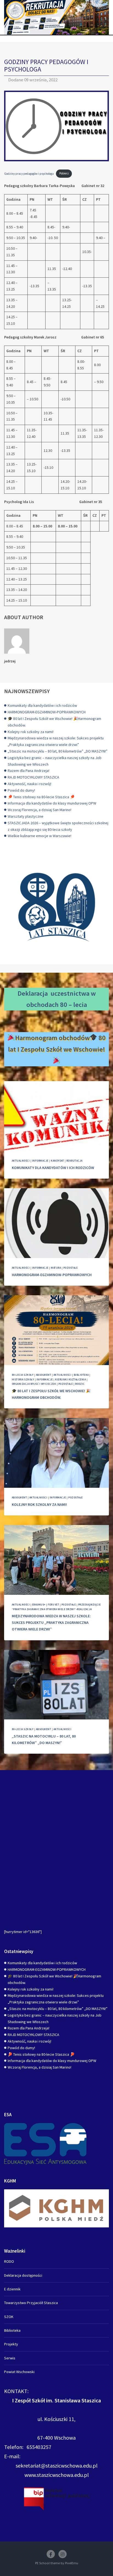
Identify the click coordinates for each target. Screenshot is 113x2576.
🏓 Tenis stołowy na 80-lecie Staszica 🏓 (41, 797)
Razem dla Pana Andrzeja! (29, 771)
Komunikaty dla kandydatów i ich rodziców (42, 705)
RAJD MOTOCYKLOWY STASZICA (33, 777)
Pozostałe (70, 1268)
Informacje (40, 1161)
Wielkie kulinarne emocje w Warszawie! (39, 836)
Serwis (10, 2358)
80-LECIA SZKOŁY (23, 1375)
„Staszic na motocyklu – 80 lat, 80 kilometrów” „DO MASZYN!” (58, 751)
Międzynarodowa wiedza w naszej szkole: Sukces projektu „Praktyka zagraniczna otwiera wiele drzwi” (51, 1622)
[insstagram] (63, 2554)
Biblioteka (81, 1375)
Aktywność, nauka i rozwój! (29, 784)
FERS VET (53, 1605)
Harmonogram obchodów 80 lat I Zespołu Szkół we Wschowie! (57, 1043)
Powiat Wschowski (19, 2372)
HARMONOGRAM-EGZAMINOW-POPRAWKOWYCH (47, 712)
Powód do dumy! (21, 790)
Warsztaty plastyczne (26, 816)
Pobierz (64, 173)
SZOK (9, 2317)
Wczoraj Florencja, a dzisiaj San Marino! (39, 810)
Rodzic (80, 1384)
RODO (9, 2261)
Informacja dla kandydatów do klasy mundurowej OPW (52, 803)
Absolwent (43, 1375)
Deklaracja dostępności (23, 2275)
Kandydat (57, 1161)
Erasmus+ (39, 1605)
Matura (56, 1268)
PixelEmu (72, 2563)
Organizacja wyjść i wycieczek (34, 1384)
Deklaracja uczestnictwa (53, 993)
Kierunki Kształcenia (70, 1379)
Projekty (11, 2344)
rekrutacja (74, 1161)
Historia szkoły (23, 1379)
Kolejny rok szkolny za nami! (31, 732)
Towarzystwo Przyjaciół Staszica (31, 2303)
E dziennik (12, 2289)
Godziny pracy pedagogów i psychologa (29, 173)
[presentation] (56, 1116)
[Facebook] (51, 2554)
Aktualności (21, 1161)
